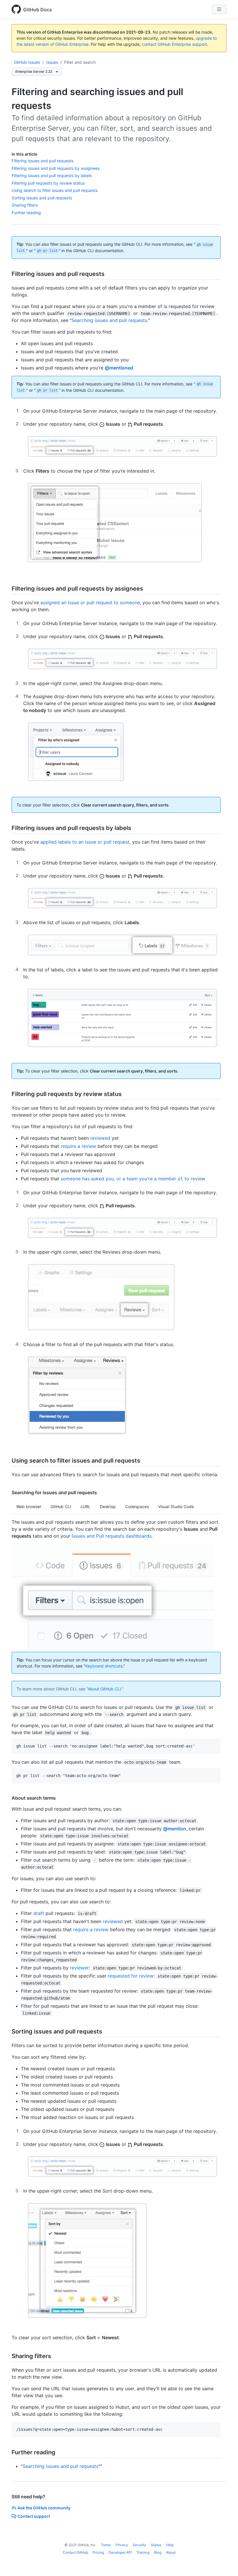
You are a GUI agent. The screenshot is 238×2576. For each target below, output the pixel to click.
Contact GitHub (75, 2552)
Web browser (29, 1507)
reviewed (100, 1138)
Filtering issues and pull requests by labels (52, 175)
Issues (52, 62)
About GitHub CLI (104, 1689)
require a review (78, 1146)
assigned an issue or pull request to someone (90, 602)
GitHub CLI (61, 1507)
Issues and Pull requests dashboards (112, 1536)
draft (39, 1913)
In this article (24, 154)
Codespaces (137, 1507)
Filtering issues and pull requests (43, 161)
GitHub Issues (27, 62)
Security (139, 2545)
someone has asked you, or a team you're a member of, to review (133, 1179)
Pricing (98, 2552)
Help (170, 2545)
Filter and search (80, 62)
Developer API (120, 2552)
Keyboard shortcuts (104, 1666)
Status (156, 2545)
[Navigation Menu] (219, 9)
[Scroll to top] (225, 2563)
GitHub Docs (38, 10)
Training (143, 2552)
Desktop (108, 1507)
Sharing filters (25, 205)
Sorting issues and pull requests (42, 198)
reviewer (79, 1968)
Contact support (34, 2516)
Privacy (122, 2545)
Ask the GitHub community (44, 2508)
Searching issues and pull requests (109, 320)
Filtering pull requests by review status (48, 183)
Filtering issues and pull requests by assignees (56, 168)
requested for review (131, 1976)
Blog (158, 2552)
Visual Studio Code (176, 1507)
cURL (85, 1507)
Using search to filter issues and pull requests (55, 190)
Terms (106, 2545)
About (171, 2552)
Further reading (26, 213)
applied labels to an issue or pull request (85, 842)
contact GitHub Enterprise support (174, 44)
